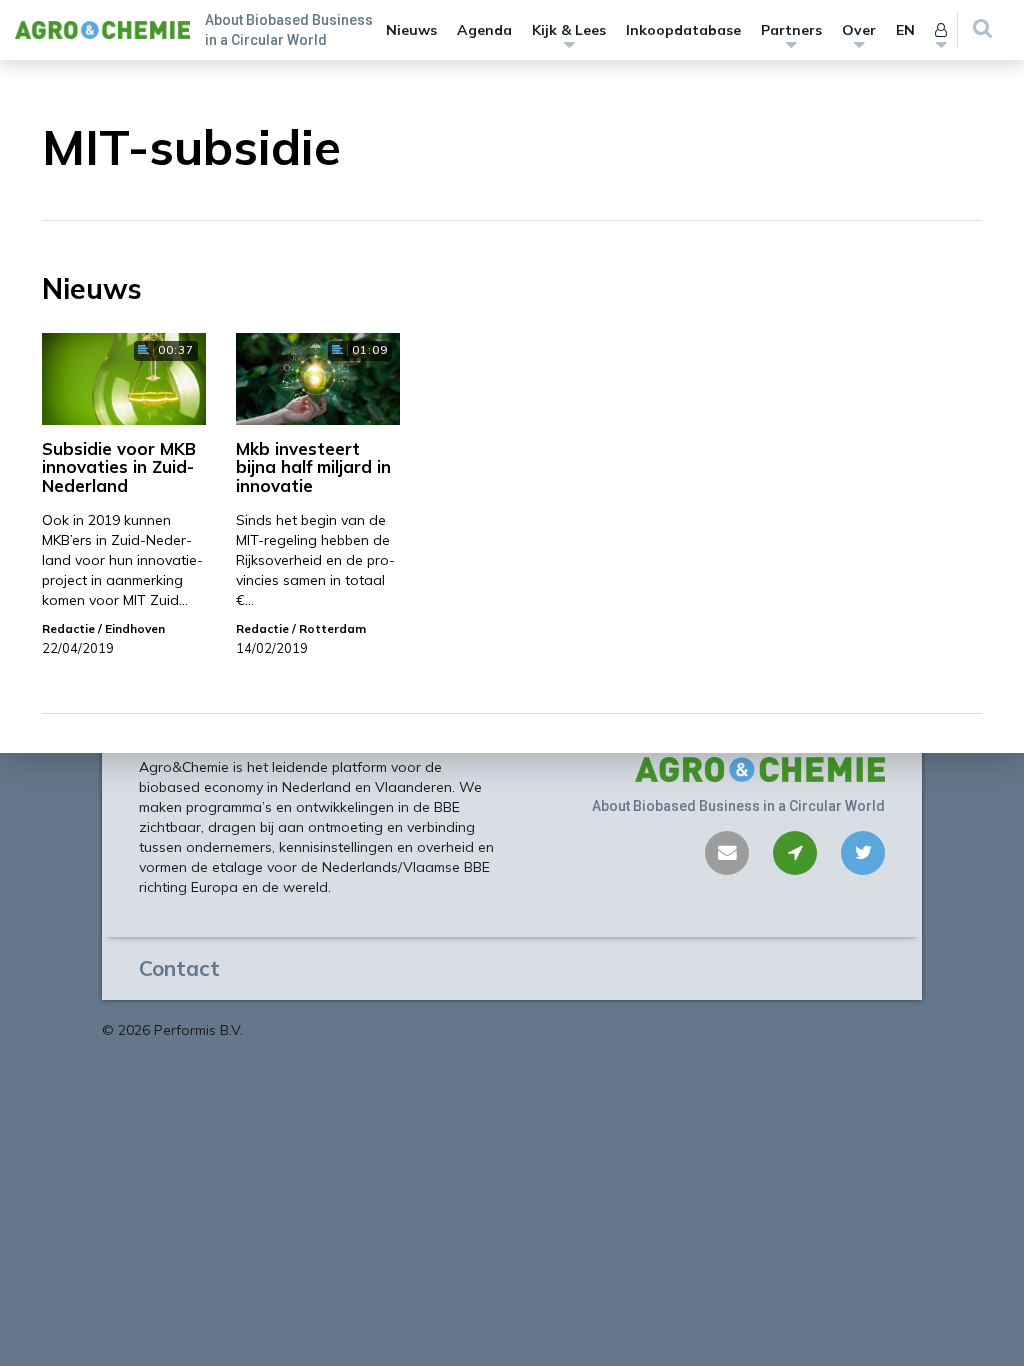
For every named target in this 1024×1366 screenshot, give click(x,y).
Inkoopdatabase (683, 30)
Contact (179, 968)
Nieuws (411, 30)
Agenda (484, 30)
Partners (791, 30)
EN (905, 30)
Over (859, 30)
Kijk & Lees (569, 30)
